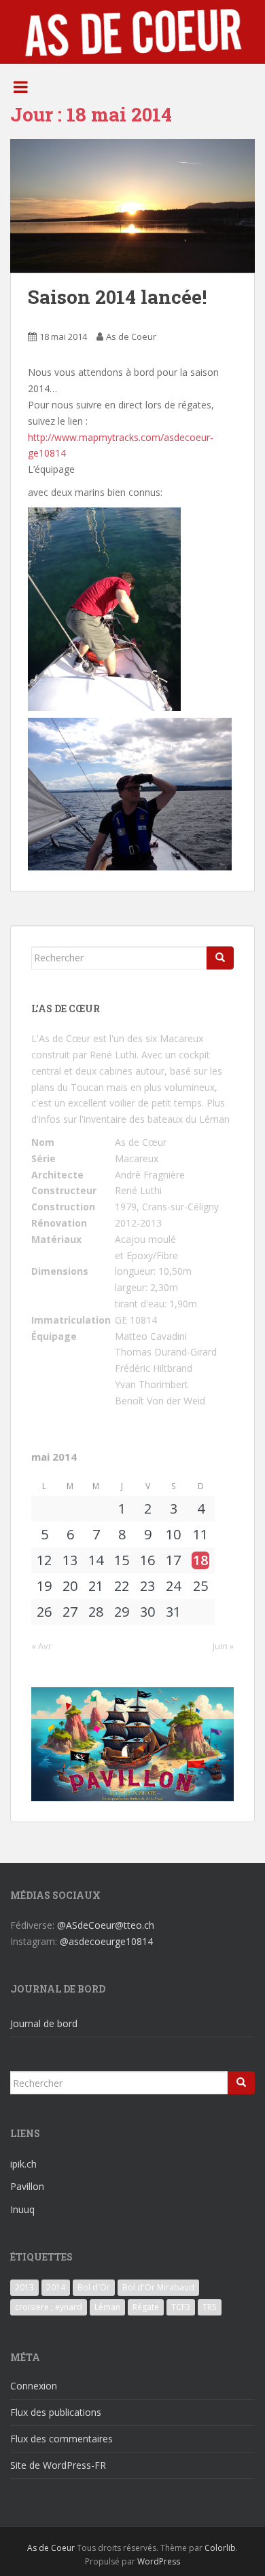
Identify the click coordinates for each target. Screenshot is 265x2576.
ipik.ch (23, 2164)
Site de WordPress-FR (58, 2465)
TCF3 (181, 2307)
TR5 (210, 2307)
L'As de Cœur (61, 1038)
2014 (56, 2287)
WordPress (159, 2561)
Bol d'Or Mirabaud (158, 2287)
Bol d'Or (94, 2287)
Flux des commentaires (61, 2439)
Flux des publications (56, 2412)
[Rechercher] (220, 958)
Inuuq (22, 2209)
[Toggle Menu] (21, 87)
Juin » (223, 1646)
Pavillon (27, 2186)
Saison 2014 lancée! (117, 297)
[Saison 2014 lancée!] (132, 206)
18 (200, 1560)
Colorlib (220, 2548)
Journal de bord (44, 2023)
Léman (107, 2307)
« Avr (41, 1646)
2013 (24, 2287)
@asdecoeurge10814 (106, 1941)
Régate (146, 2307)
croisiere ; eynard (49, 2307)
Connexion (34, 2386)
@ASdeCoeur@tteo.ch (106, 1925)
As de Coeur (131, 337)
